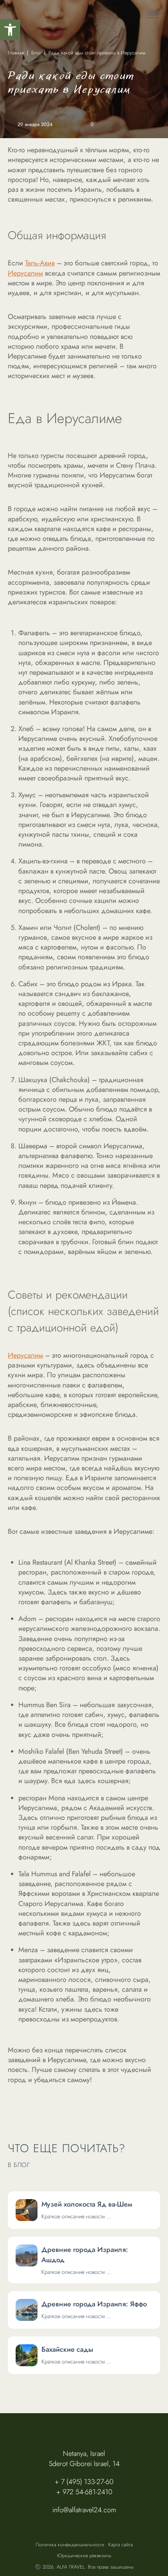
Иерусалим (25, 273)
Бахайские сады (67, 2349)
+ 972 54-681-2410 (84, 2492)
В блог (19, 2166)
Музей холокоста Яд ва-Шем (87, 2204)
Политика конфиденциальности (70, 2545)
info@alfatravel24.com (84, 2510)
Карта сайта (121, 2545)
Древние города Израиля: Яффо (94, 2304)
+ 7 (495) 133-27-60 (84, 2482)
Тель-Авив (40, 263)
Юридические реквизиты (84, 2556)
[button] (10, 30)
